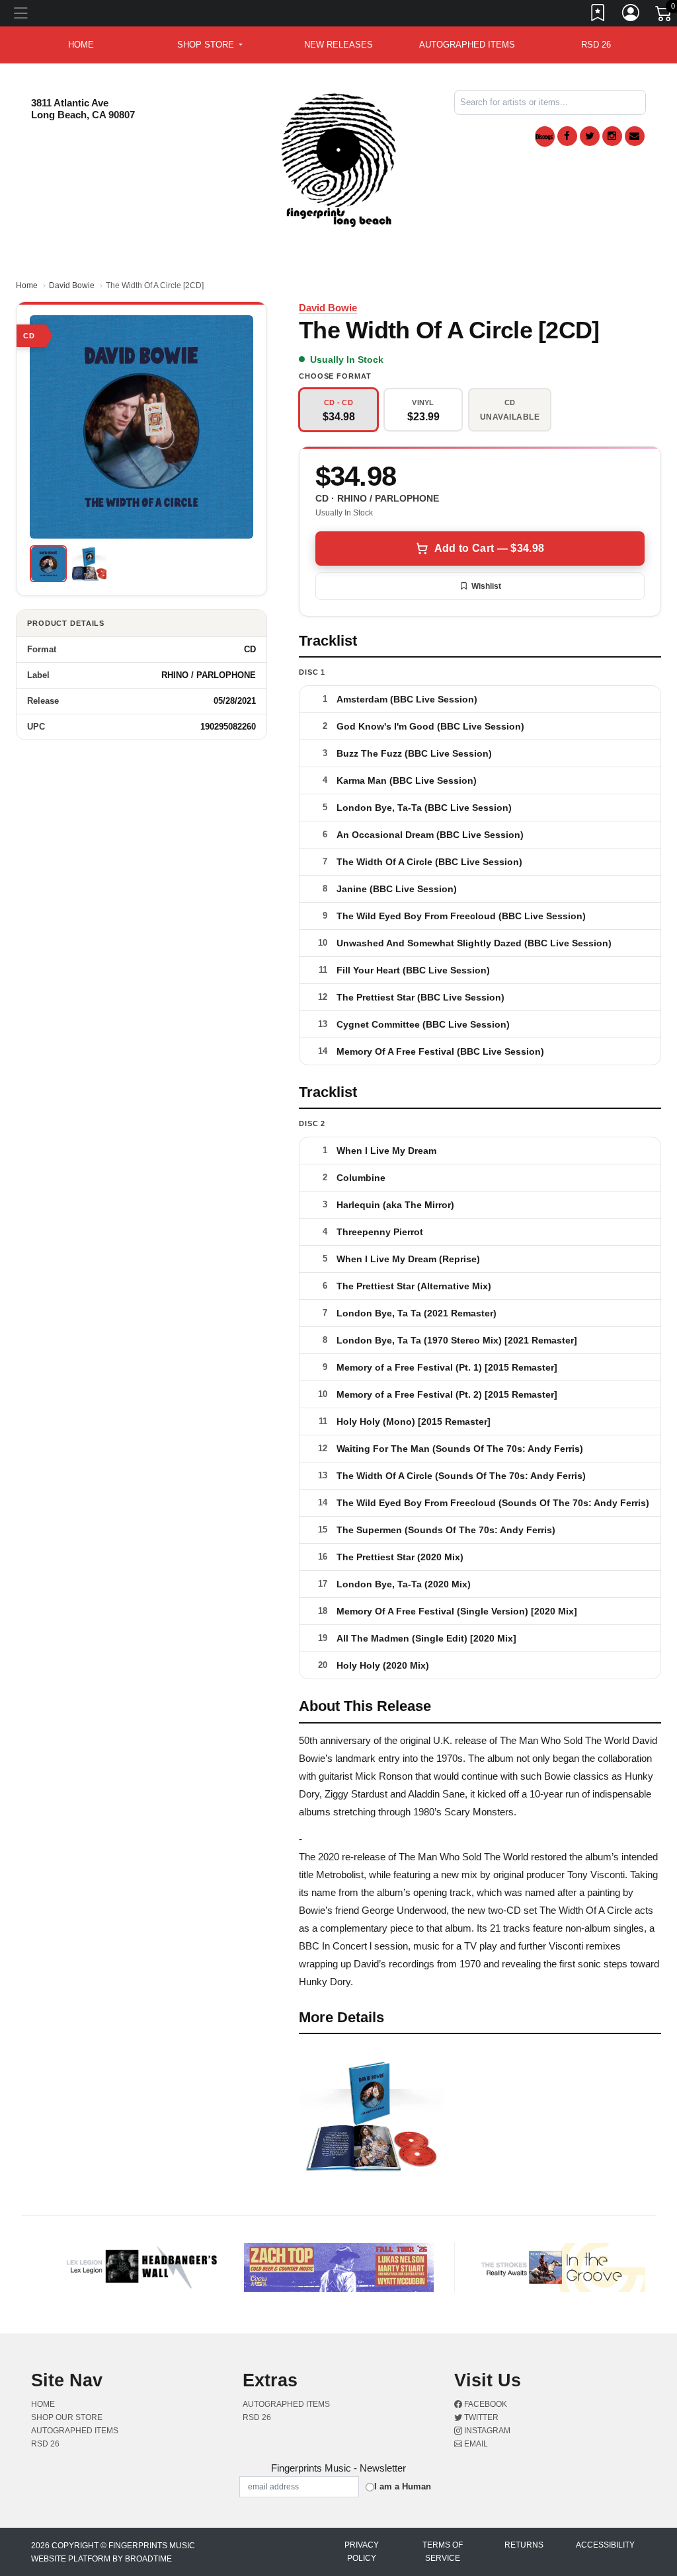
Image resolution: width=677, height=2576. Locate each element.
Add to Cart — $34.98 (489, 548)
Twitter (480, 2417)
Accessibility (605, 2545)
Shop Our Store (67, 2417)
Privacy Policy (362, 2552)
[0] (664, 16)
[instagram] (612, 136)
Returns (524, 2545)
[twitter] (590, 136)
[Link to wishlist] (598, 15)
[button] (210, 45)
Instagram (486, 2431)
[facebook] (567, 136)
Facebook (485, 2404)
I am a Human (403, 2486)
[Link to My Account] (631, 15)
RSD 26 (596, 45)
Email (475, 2444)
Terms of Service (443, 2552)
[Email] (635, 136)
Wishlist (486, 586)
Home (27, 285)
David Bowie (72, 285)
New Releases (338, 45)
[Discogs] (545, 136)
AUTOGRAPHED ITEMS (467, 45)
